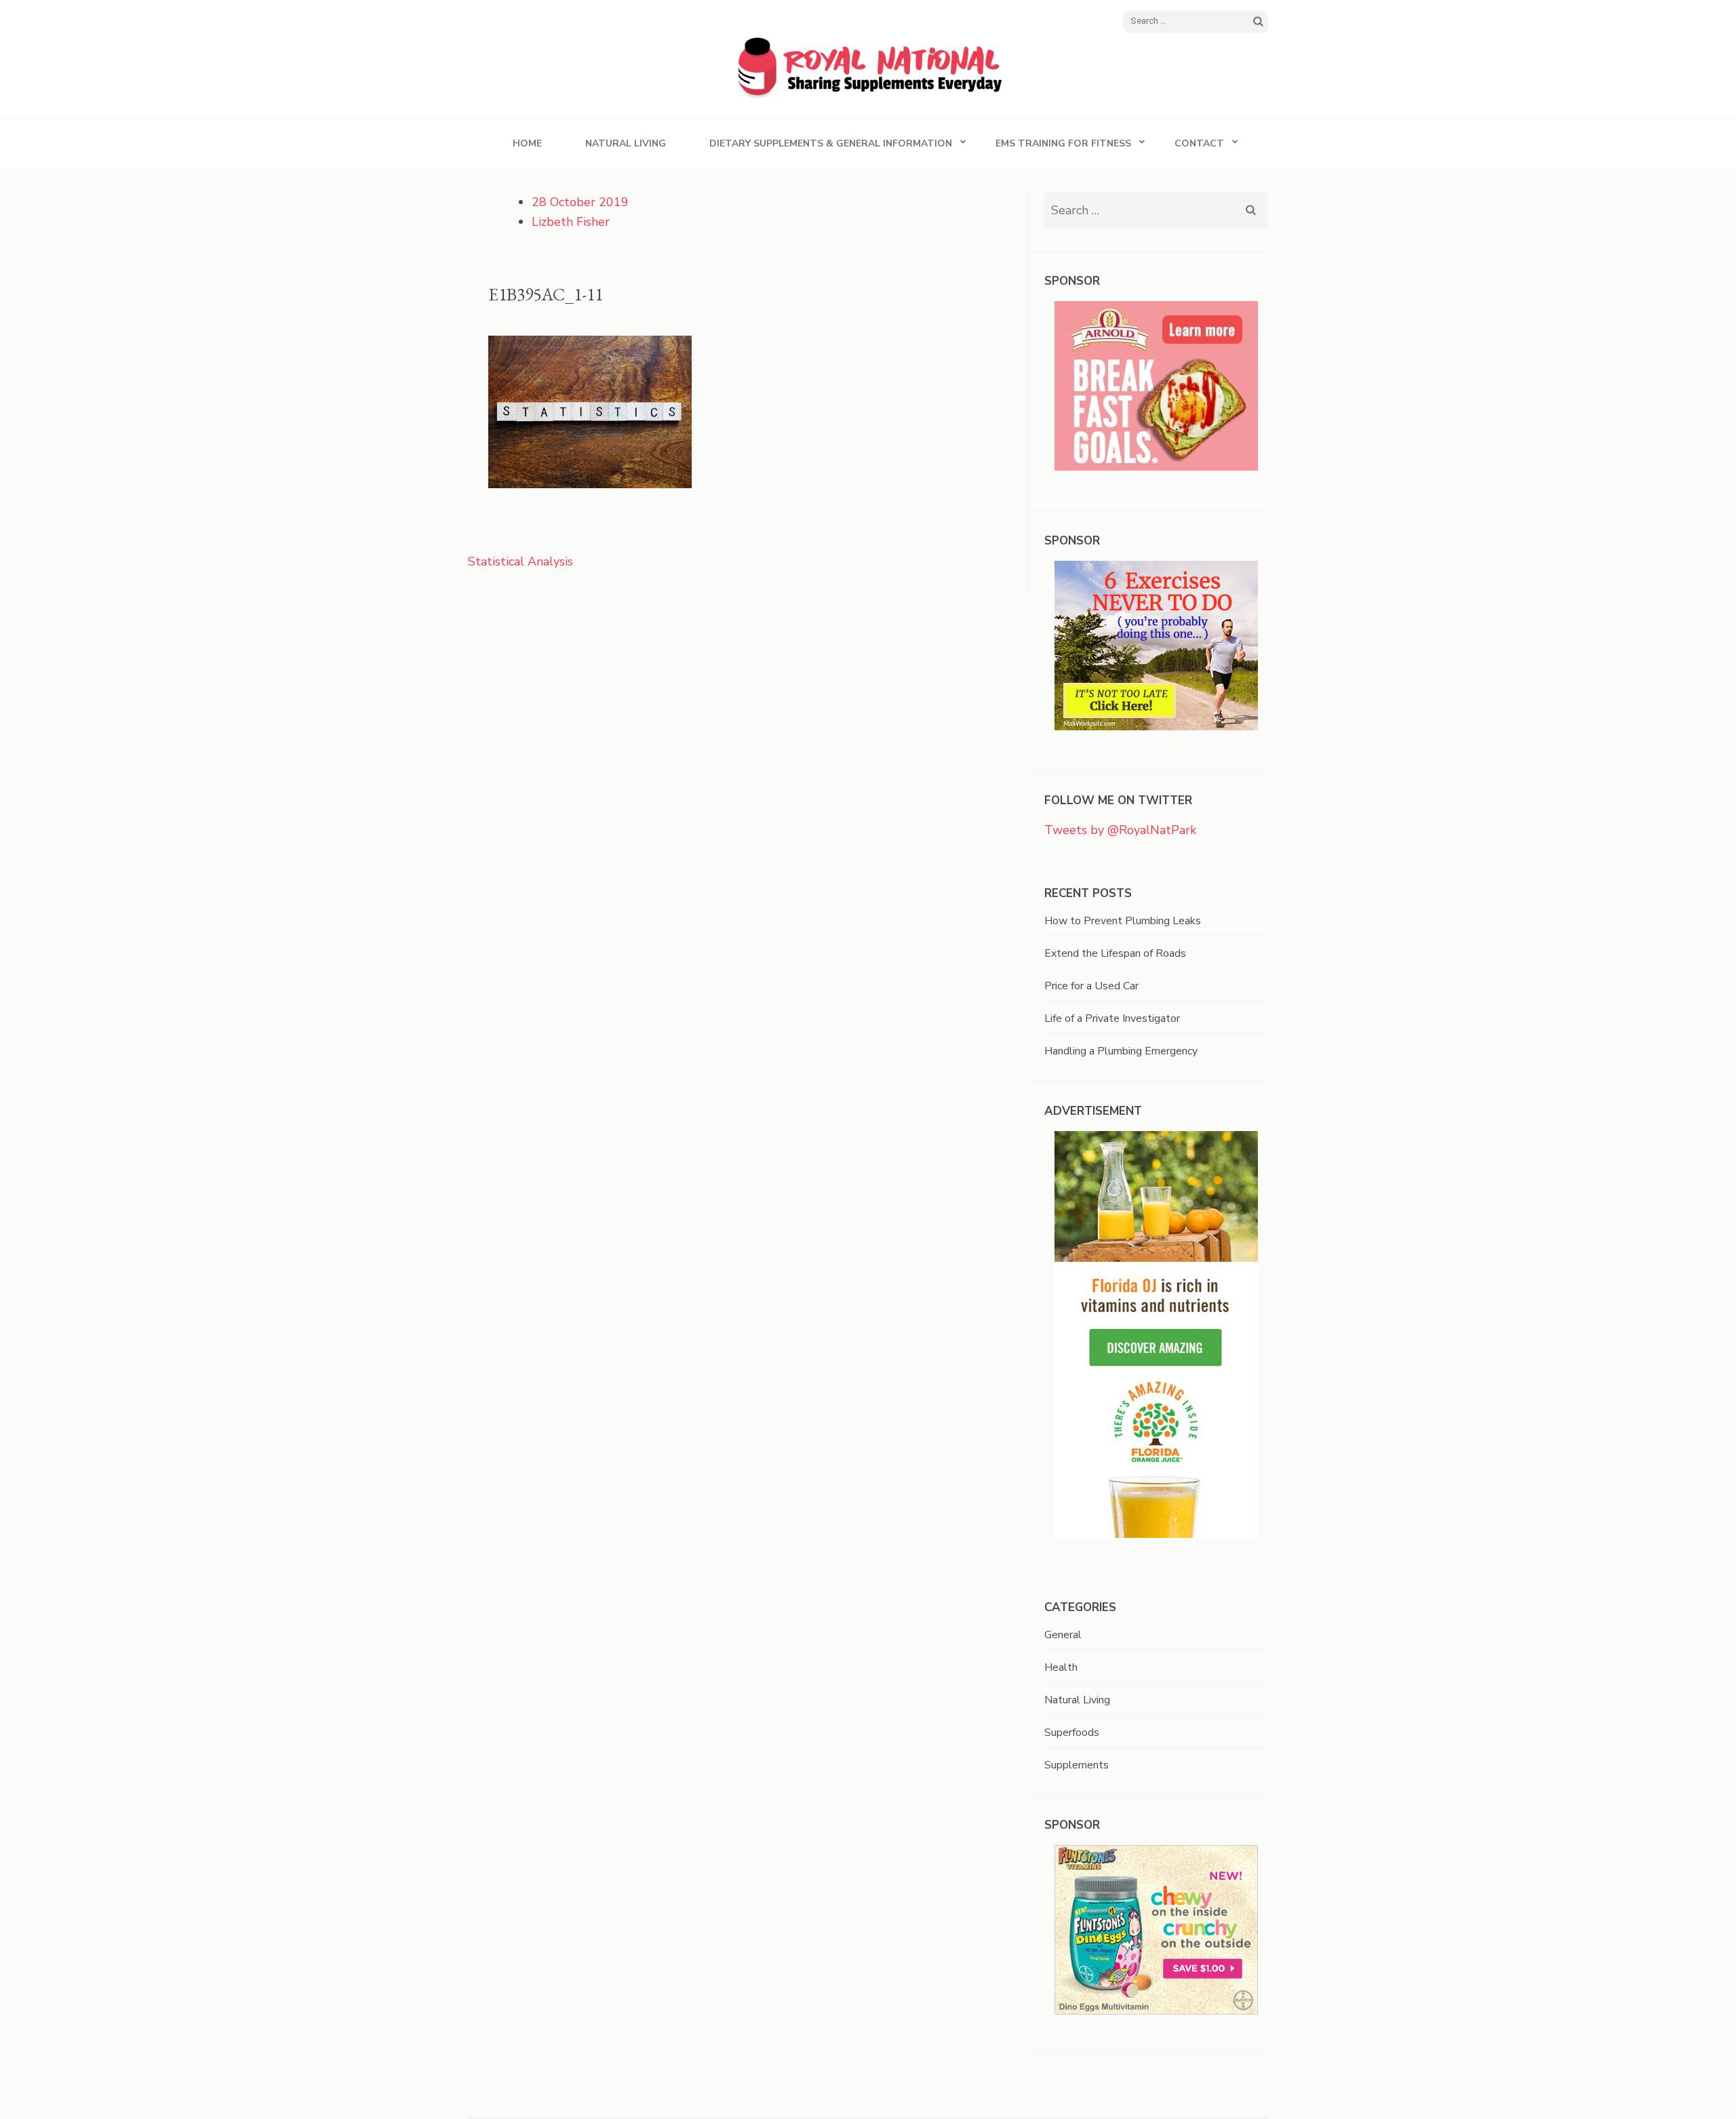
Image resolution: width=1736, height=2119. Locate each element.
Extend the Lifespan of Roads (1115, 953)
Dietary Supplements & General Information (831, 143)
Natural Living (626, 143)
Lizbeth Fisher (571, 222)
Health (1061, 1667)
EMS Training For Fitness (1063, 143)
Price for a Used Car (1091, 986)
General (1063, 1635)
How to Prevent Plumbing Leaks (1123, 921)
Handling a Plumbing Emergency (1121, 1051)
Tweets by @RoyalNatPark (1120, 830)
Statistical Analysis (520, 561)
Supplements (1077, 1765)
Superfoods (1072, 1732)
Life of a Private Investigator (1112, 1018)
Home (527, 143)
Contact (1199, 143)
